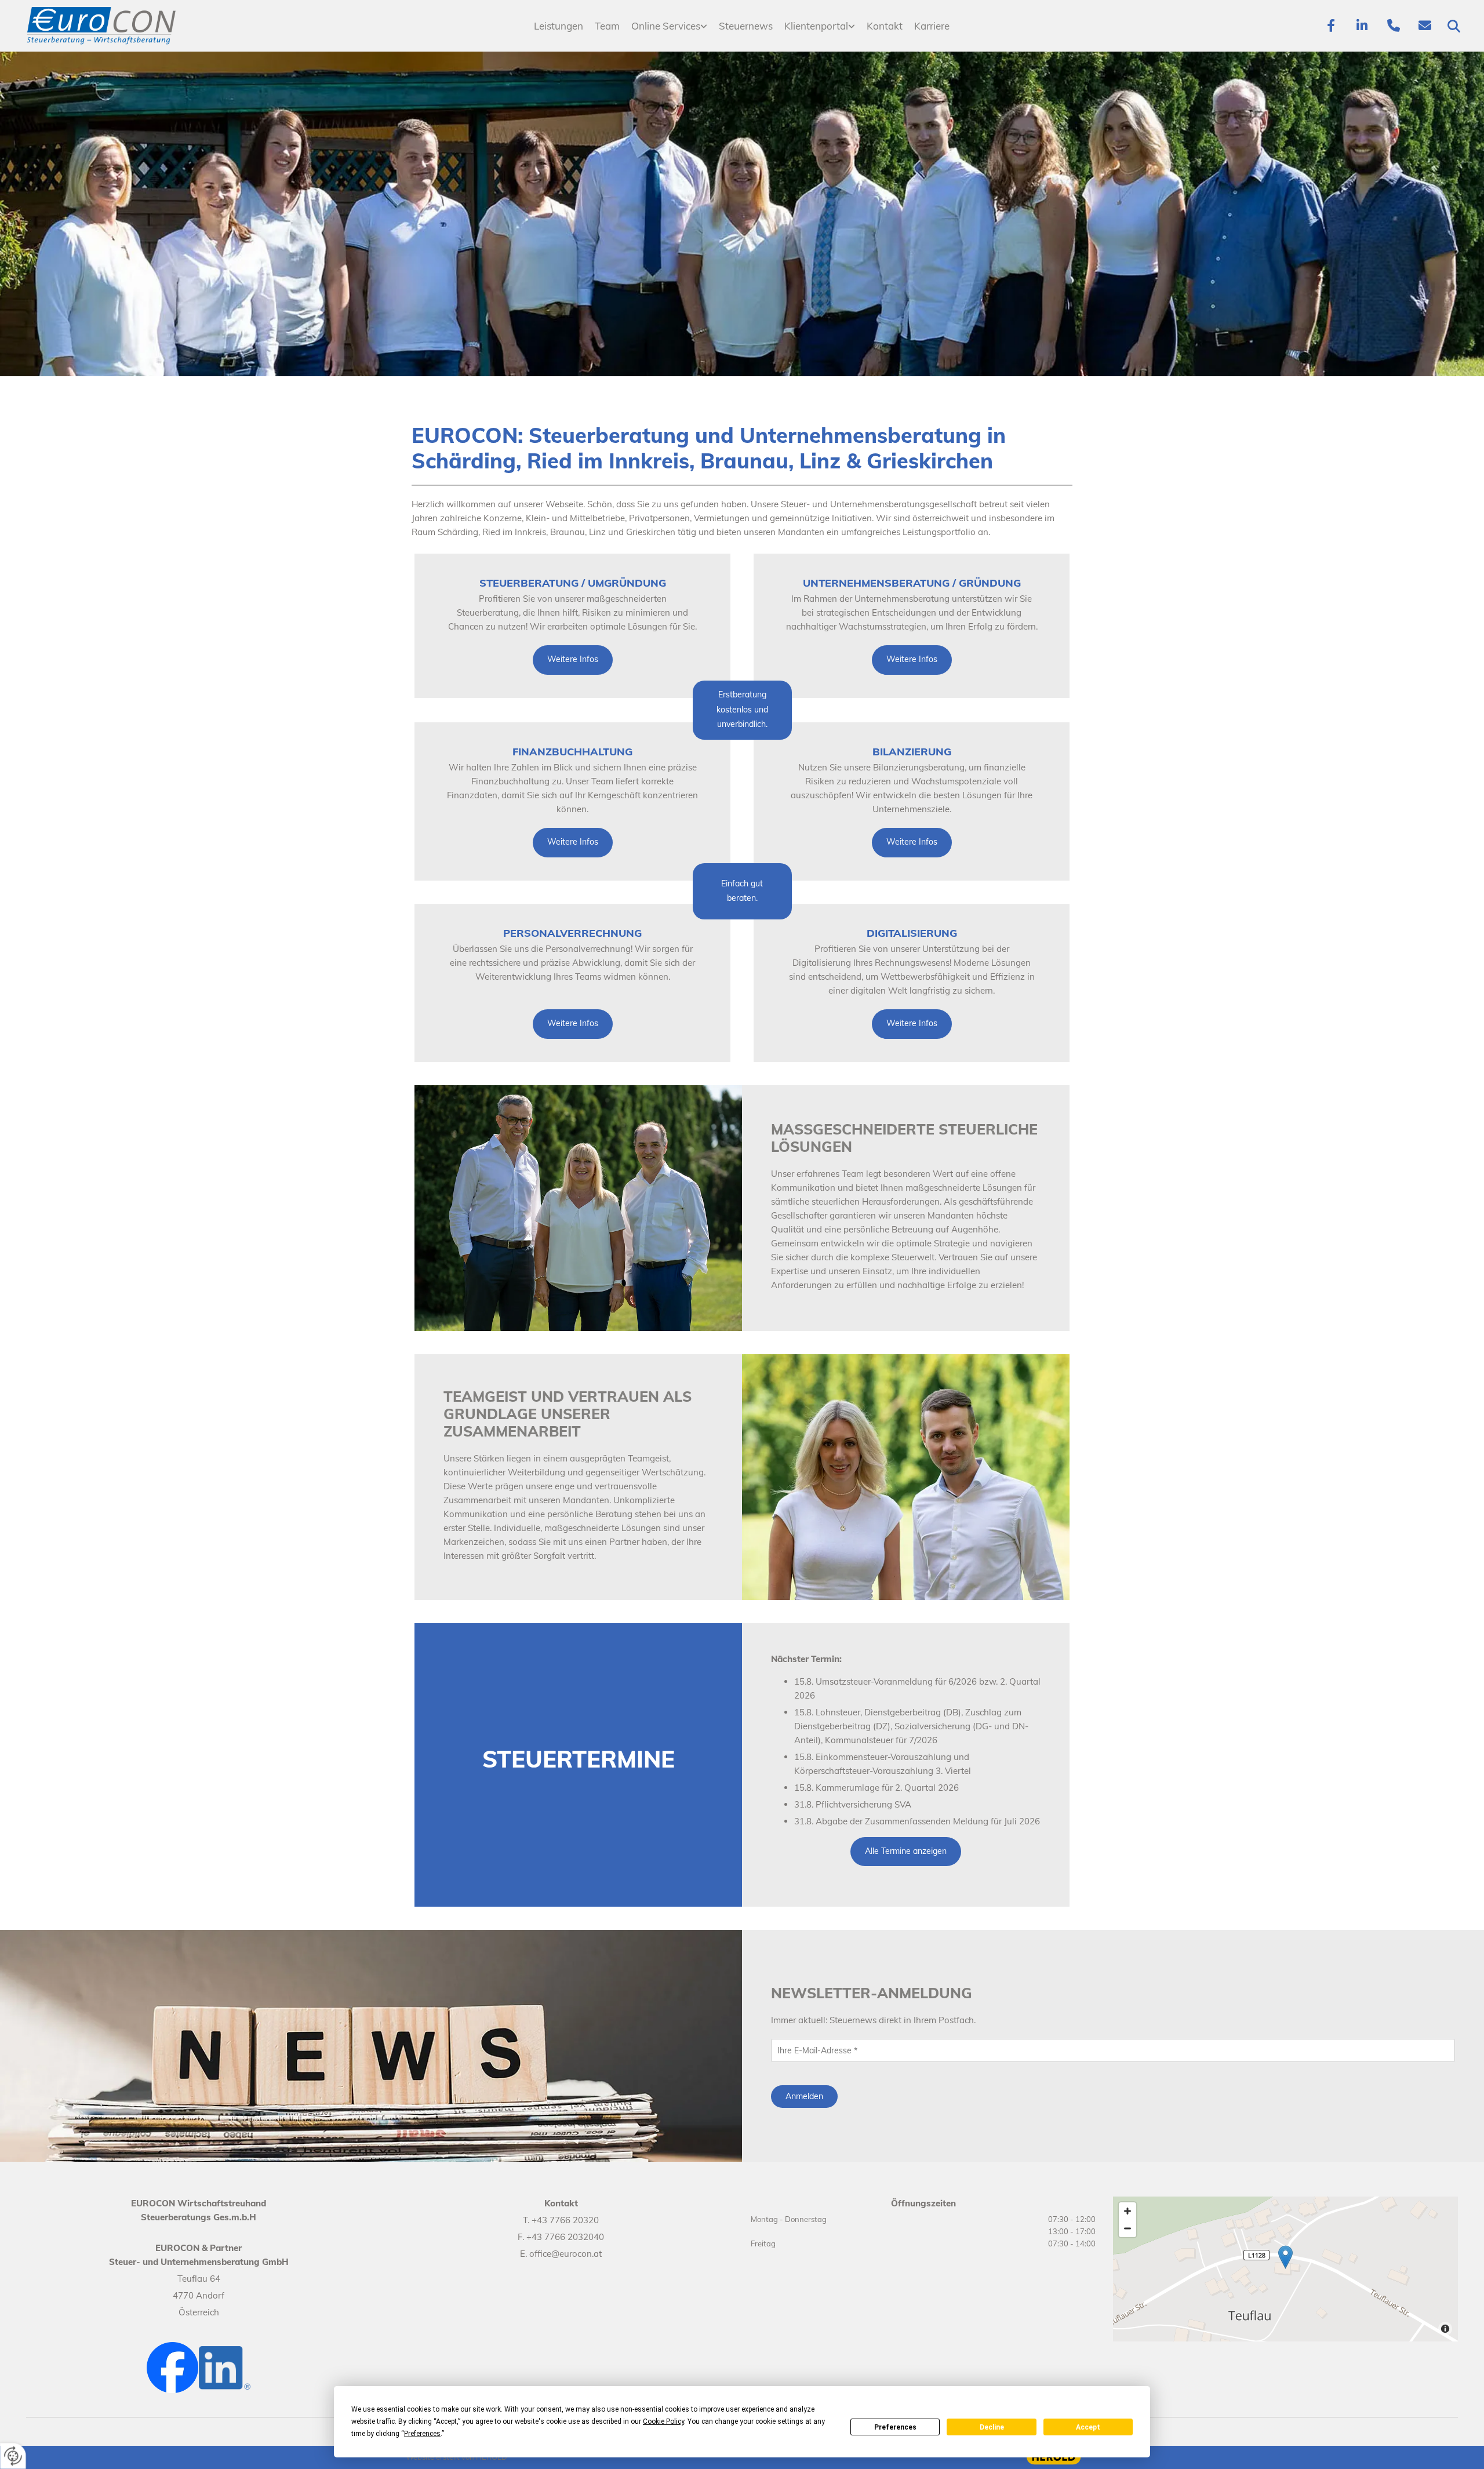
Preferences (895, 2427)
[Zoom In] (1127, 2211)
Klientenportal (816, 26)
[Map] (1285, 2269)
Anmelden (804, 2096)
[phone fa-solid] (1394, 26)
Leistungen (559, 26)
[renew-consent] (13, 2456)
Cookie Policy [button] (663, 2421)
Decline (992, 2427)
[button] (573, 660)
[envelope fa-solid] (1425, 26)
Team (607, 26)
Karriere (932, 26)
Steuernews (746, 26)
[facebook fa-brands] (1331, 26)
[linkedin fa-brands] (1362, 26)
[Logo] (138, 26)
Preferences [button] (422, 2434)
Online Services (666, 26)
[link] (669, 26)
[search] (1454, 26)
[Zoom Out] (1127, 2228)
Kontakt (885, 26)
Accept (1088, 2427)
